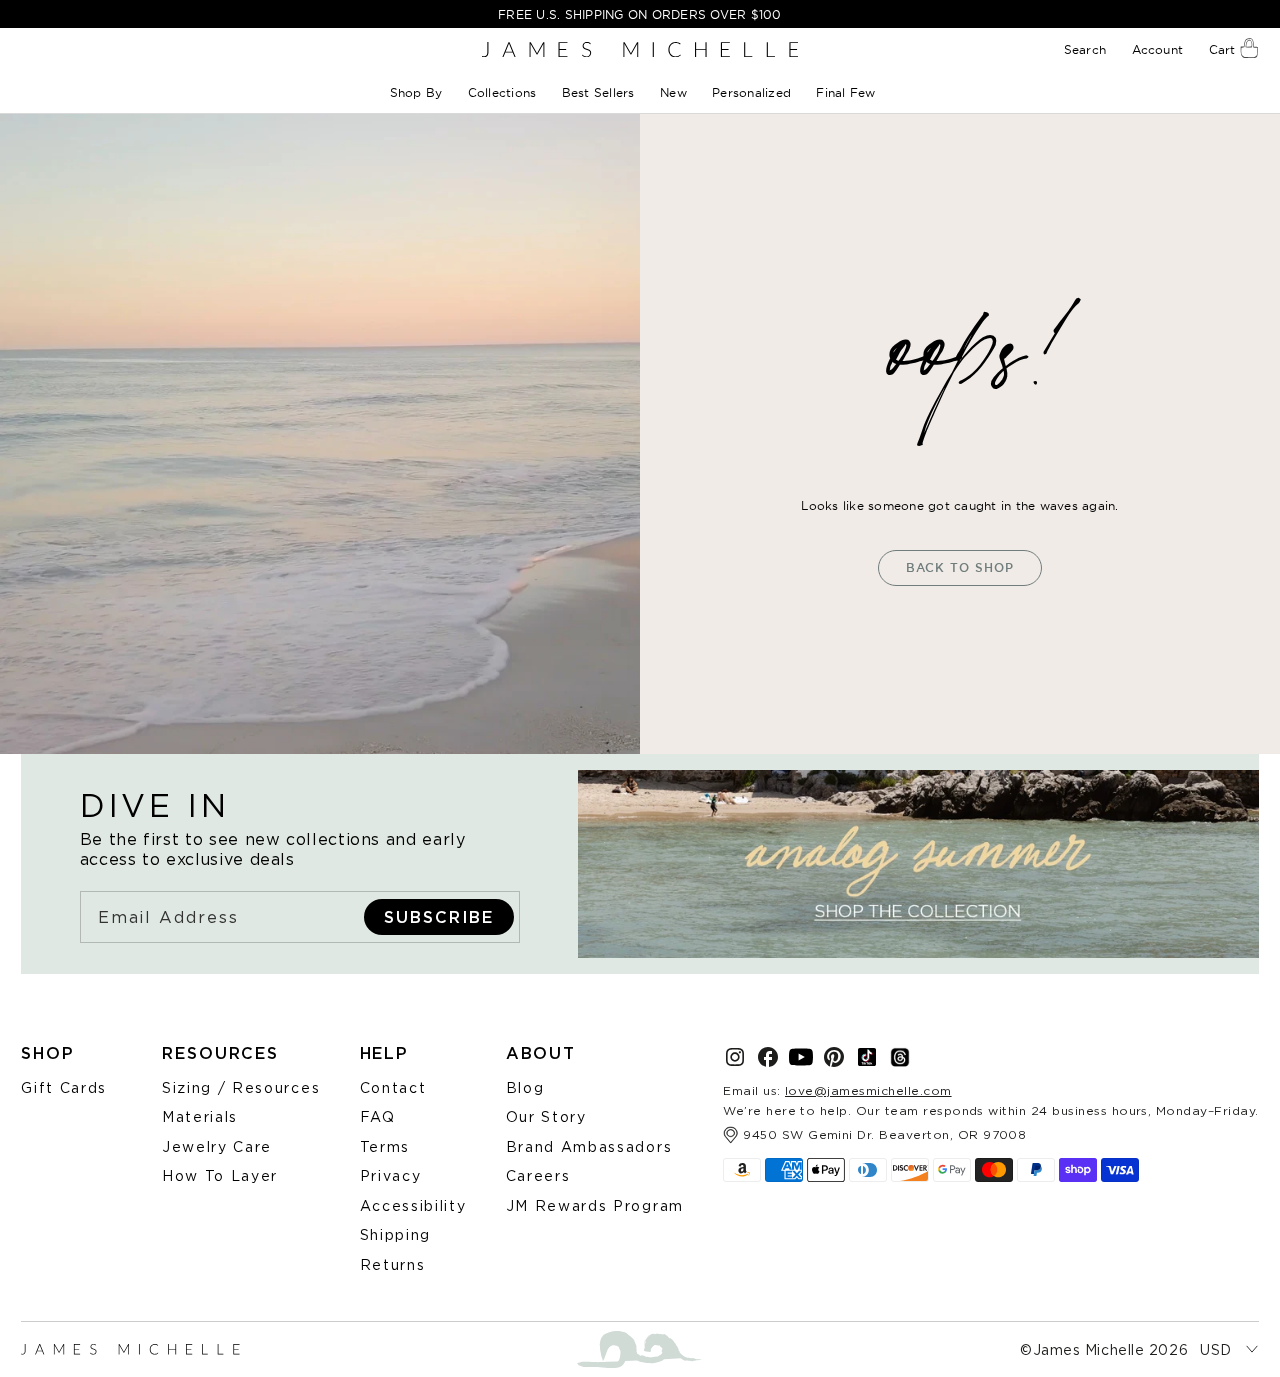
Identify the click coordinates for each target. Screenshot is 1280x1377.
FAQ (378, 1116)
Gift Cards (64, 1087)
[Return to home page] (640, 49)
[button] (418, 92)
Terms (385, 1146)
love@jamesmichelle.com (868, 1090)
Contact (393, 1087)
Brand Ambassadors (589, 1146)
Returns (393, 1264)
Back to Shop (960, 567)
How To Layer (220, 1175)
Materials (200, 1116)
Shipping (395, 1234)
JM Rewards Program (595, 1205)
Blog (525, 1087)
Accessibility (413, 1205)
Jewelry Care (217, 1146)
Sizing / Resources (241, 1087)
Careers (538, 1175)
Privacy (391, 1175)
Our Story (546, 1116)
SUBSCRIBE (438, 917)
